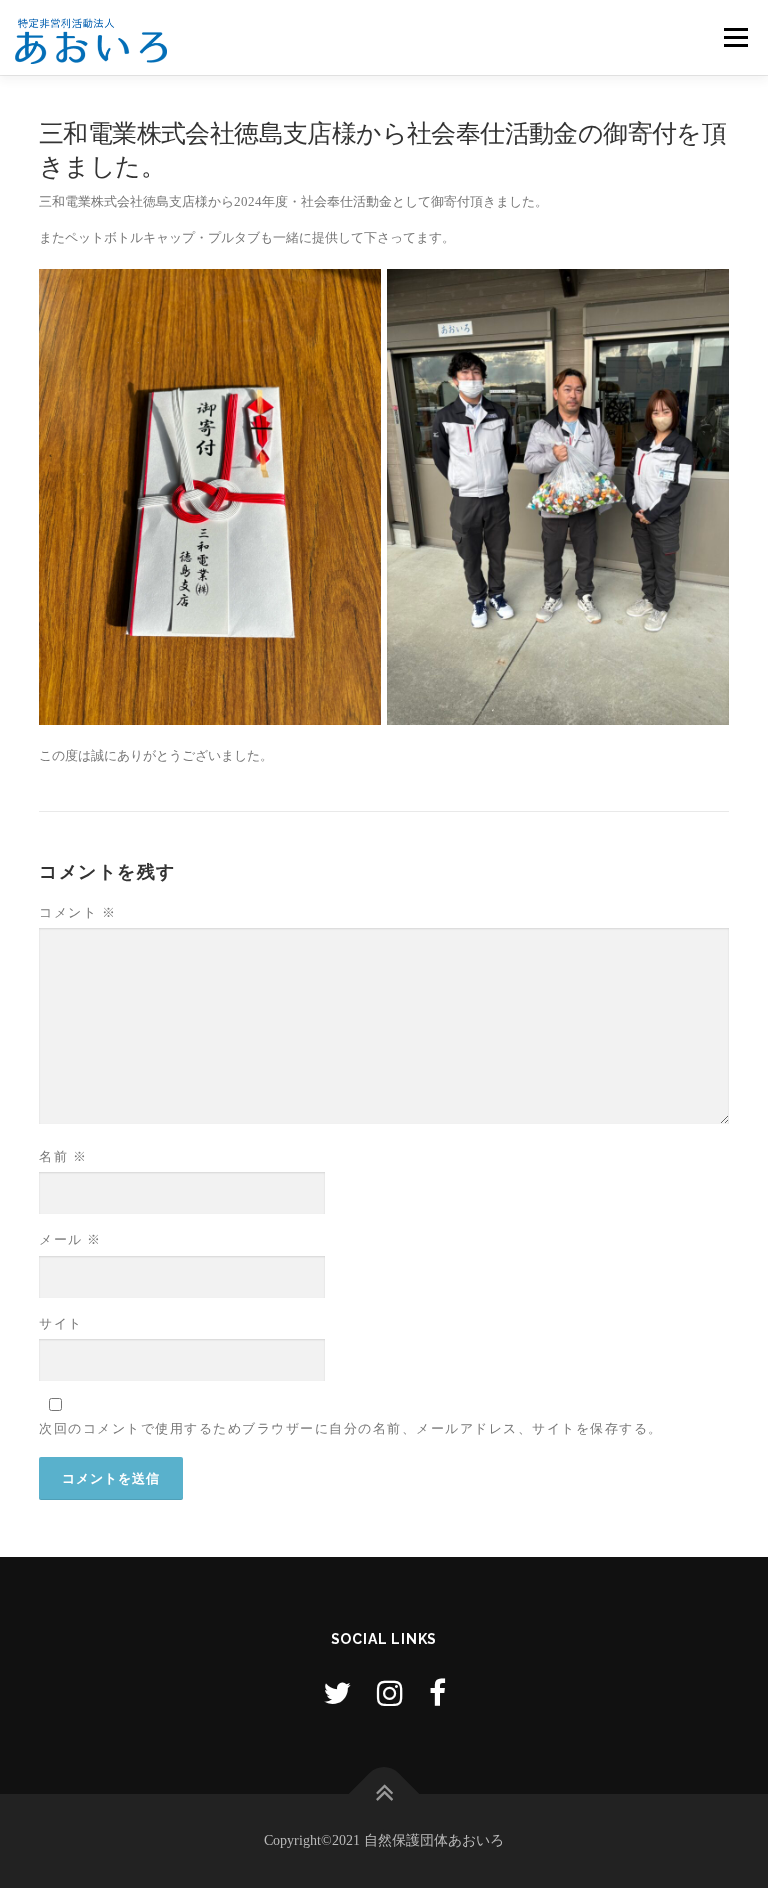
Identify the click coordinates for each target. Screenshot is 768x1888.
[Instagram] (390, 1693)
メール (70, 1239)
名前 (63, 1156)
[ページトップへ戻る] (384, 1793)
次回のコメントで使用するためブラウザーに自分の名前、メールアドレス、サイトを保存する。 (351, 1428)
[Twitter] (337, 1693)
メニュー (735, 37)
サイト (61, 1323)
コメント (77, 912)
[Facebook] (437, 1693)
